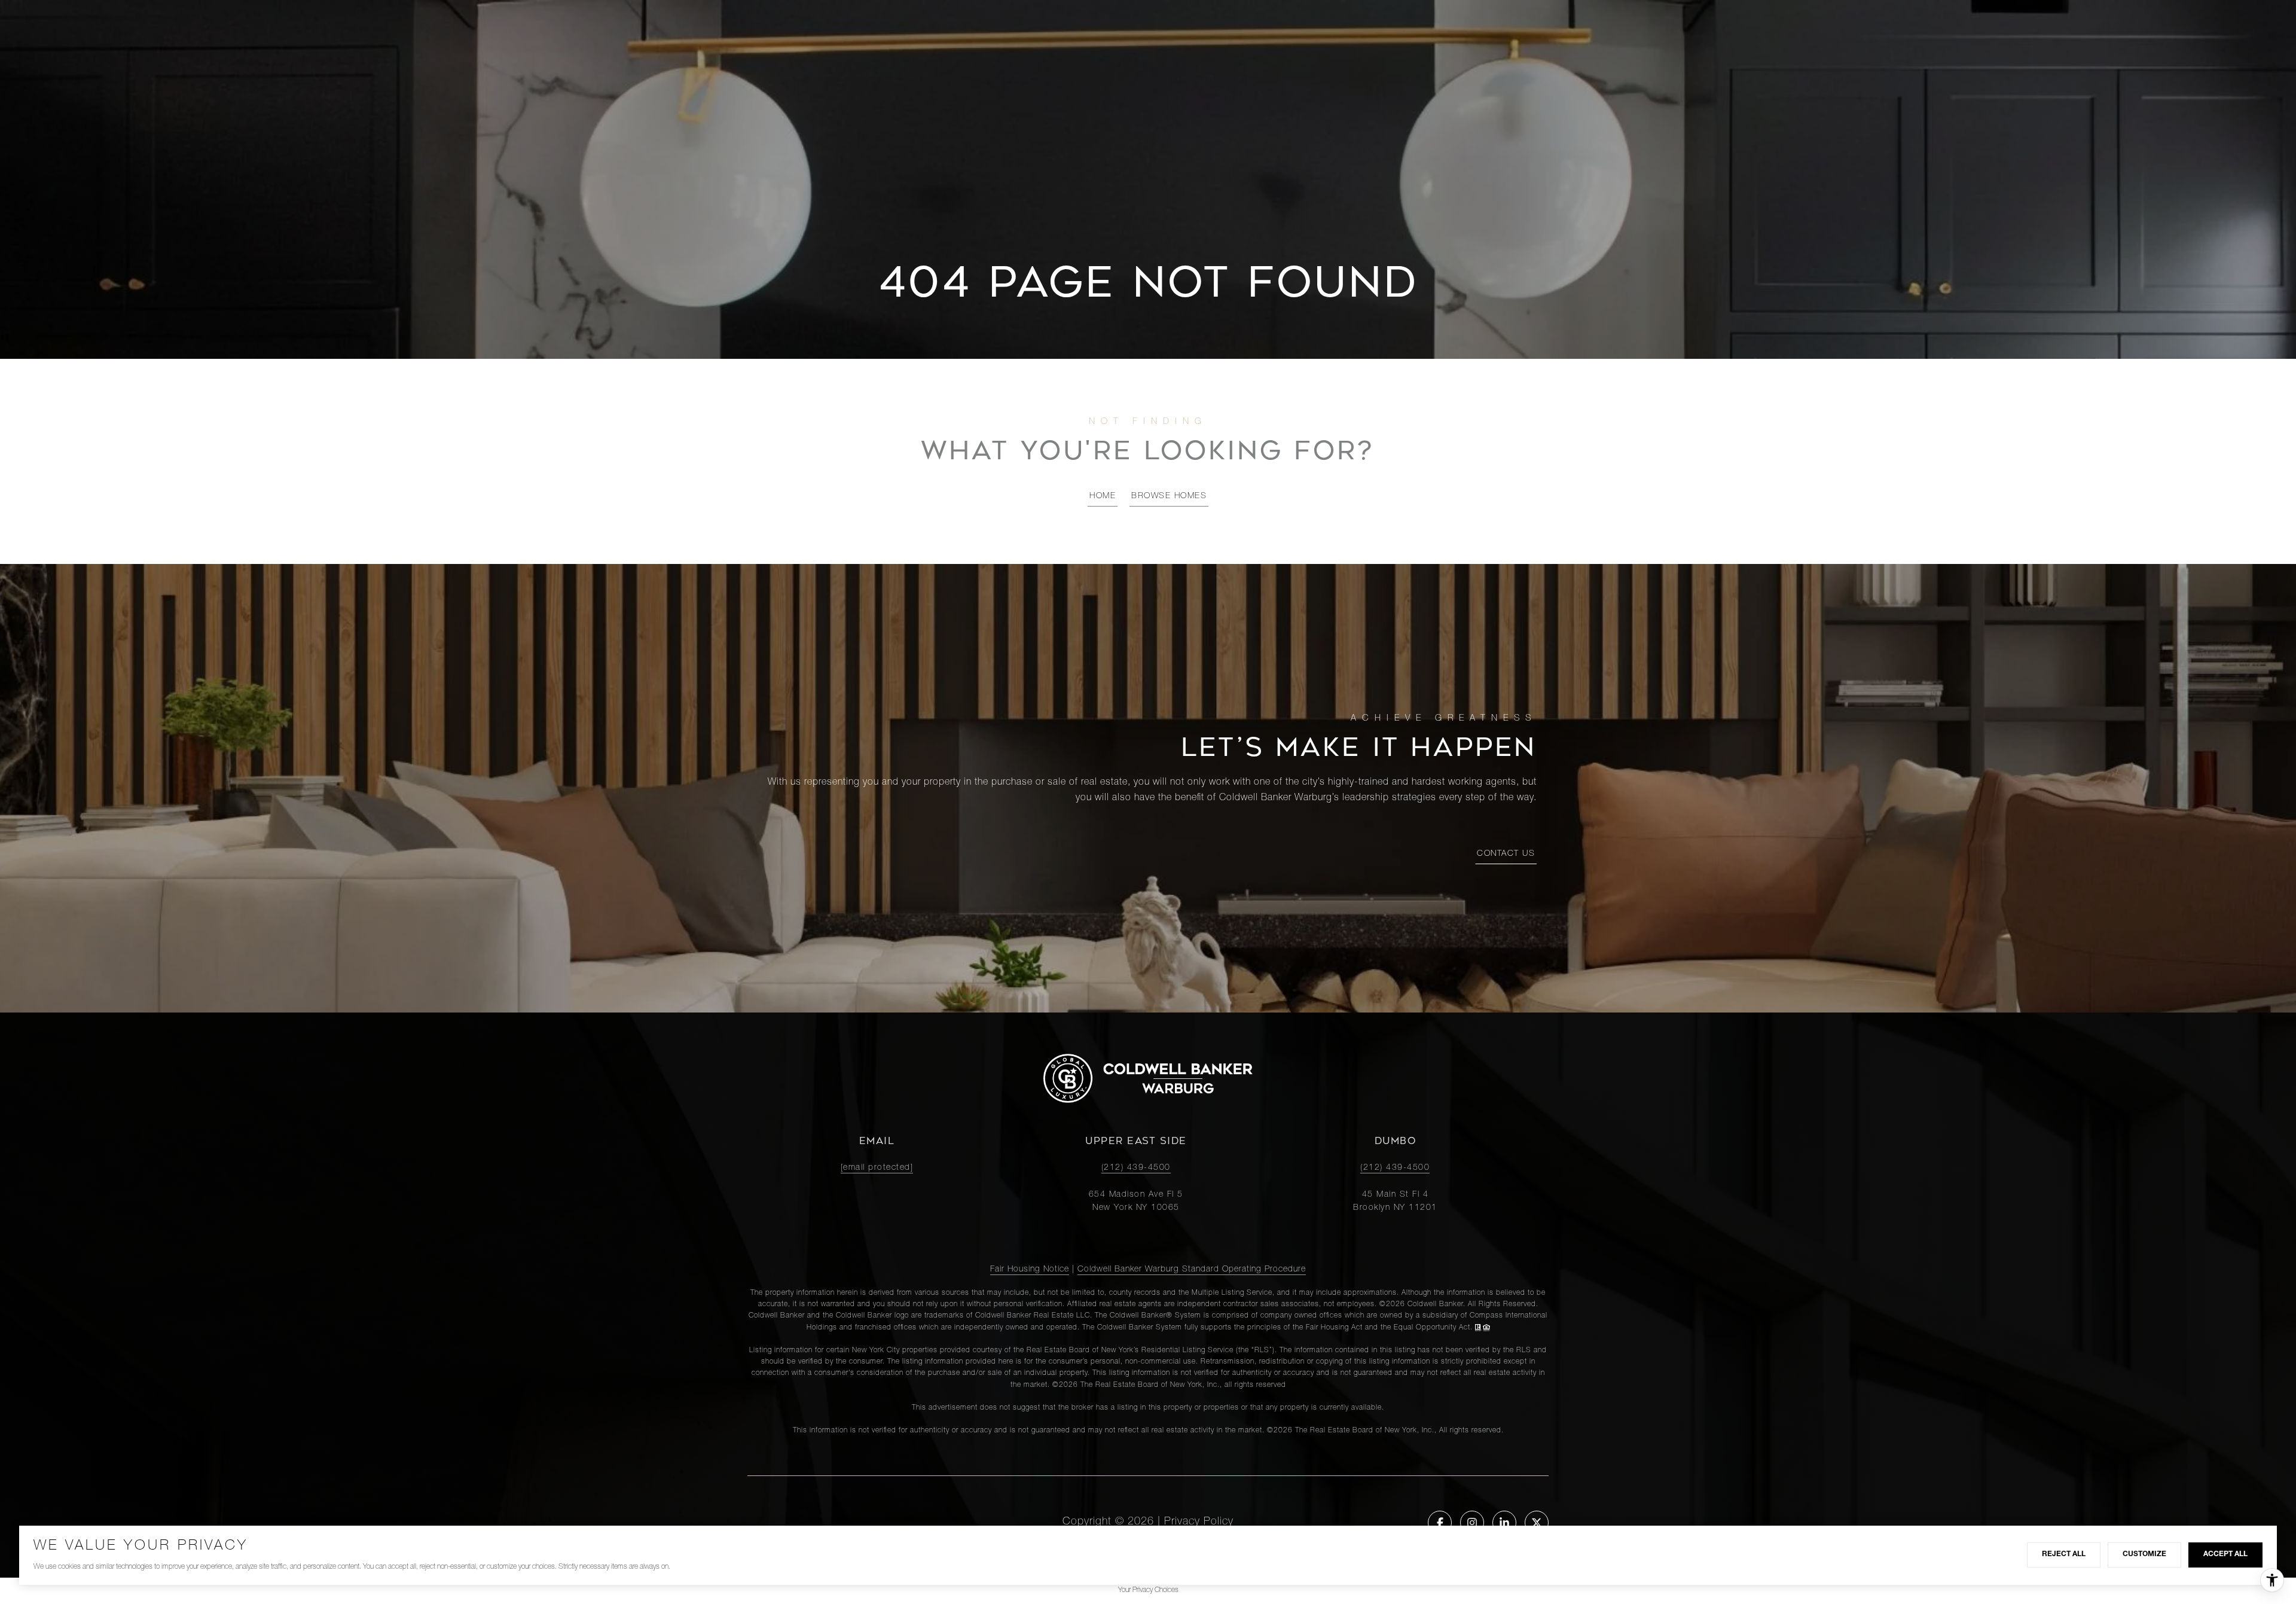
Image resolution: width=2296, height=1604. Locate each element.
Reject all (2064, 1554)
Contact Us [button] (1506, 854)
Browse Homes (1169, 496)
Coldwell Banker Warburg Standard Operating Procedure (1192, 1270)
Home (1103, 496)
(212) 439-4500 (1136, 1168)
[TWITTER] (1537, 1523)
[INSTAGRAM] (1472, 1523)
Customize (2144, 1554)
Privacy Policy (1199, 1522)
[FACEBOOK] (1440, 1523)
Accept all (2225, 1554)
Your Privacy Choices (1148, 1590)
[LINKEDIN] (1504, 1523)
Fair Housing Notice (1030, 1270)
